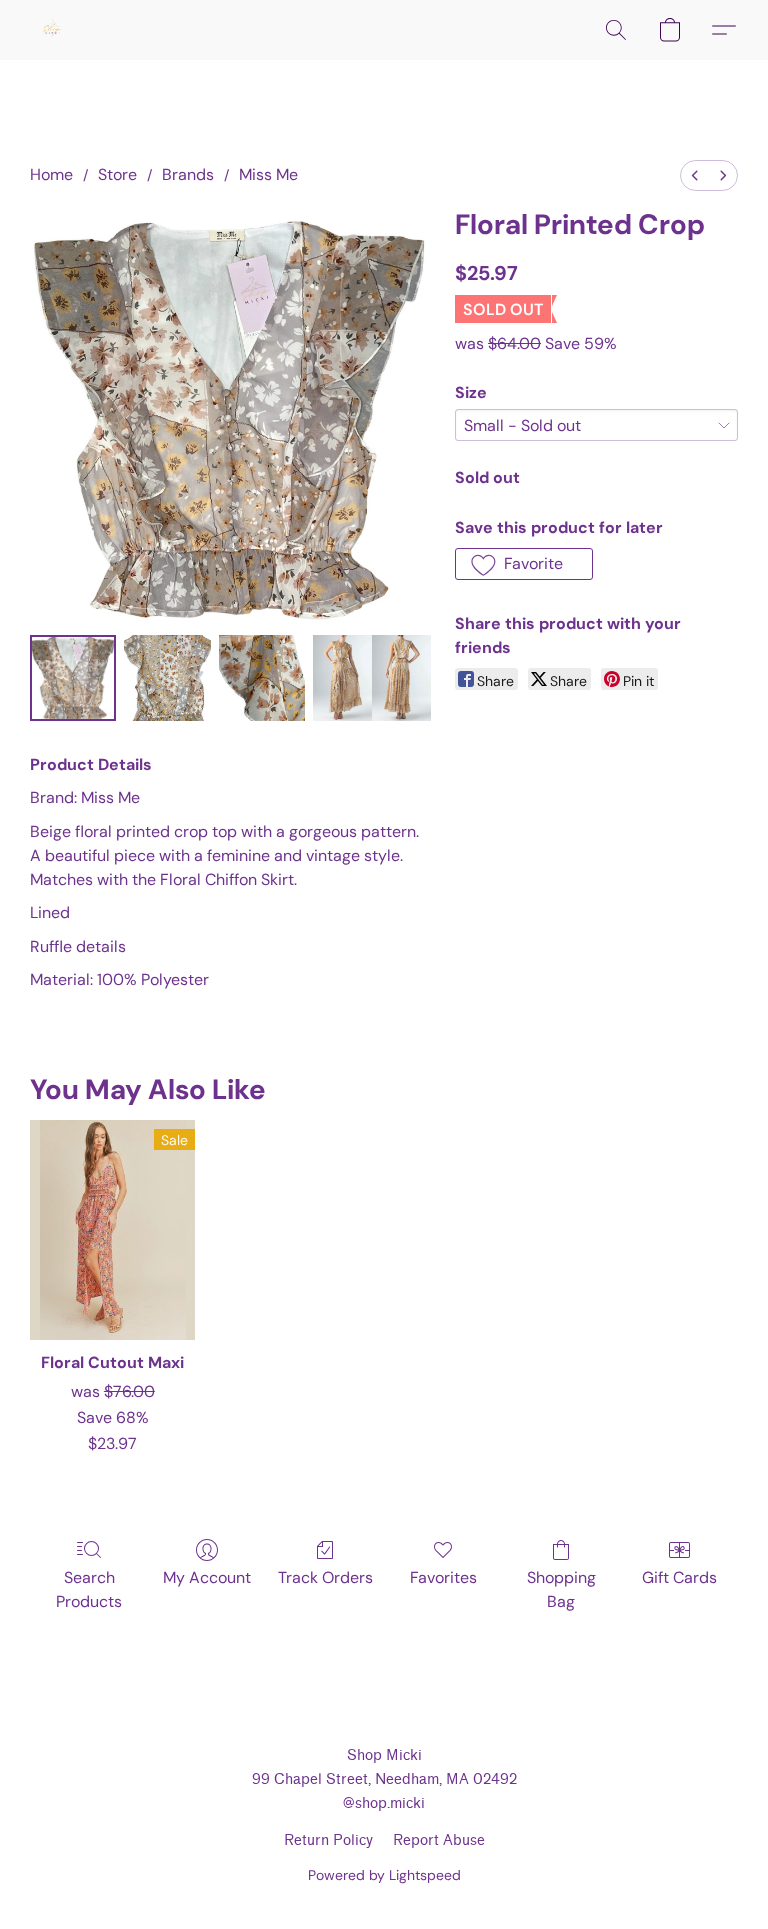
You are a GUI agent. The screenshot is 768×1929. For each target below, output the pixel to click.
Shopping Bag (561, 1589)
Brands (188, 174)
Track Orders (325, 1577)
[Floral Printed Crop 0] (73, 678)
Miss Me (268, 174)
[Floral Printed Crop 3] (372, 678)
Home (51, 174)
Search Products (89, 1589)
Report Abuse (439, 1840)
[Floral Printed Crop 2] (262, 678)
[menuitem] (695, 175)
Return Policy (328, 1840)
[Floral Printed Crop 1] (167, 678)
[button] (52, 30)
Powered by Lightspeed (384, 1875)
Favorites (443, 1577)
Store (117, 174)
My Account (207, 1577)
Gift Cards (679, 1577)
